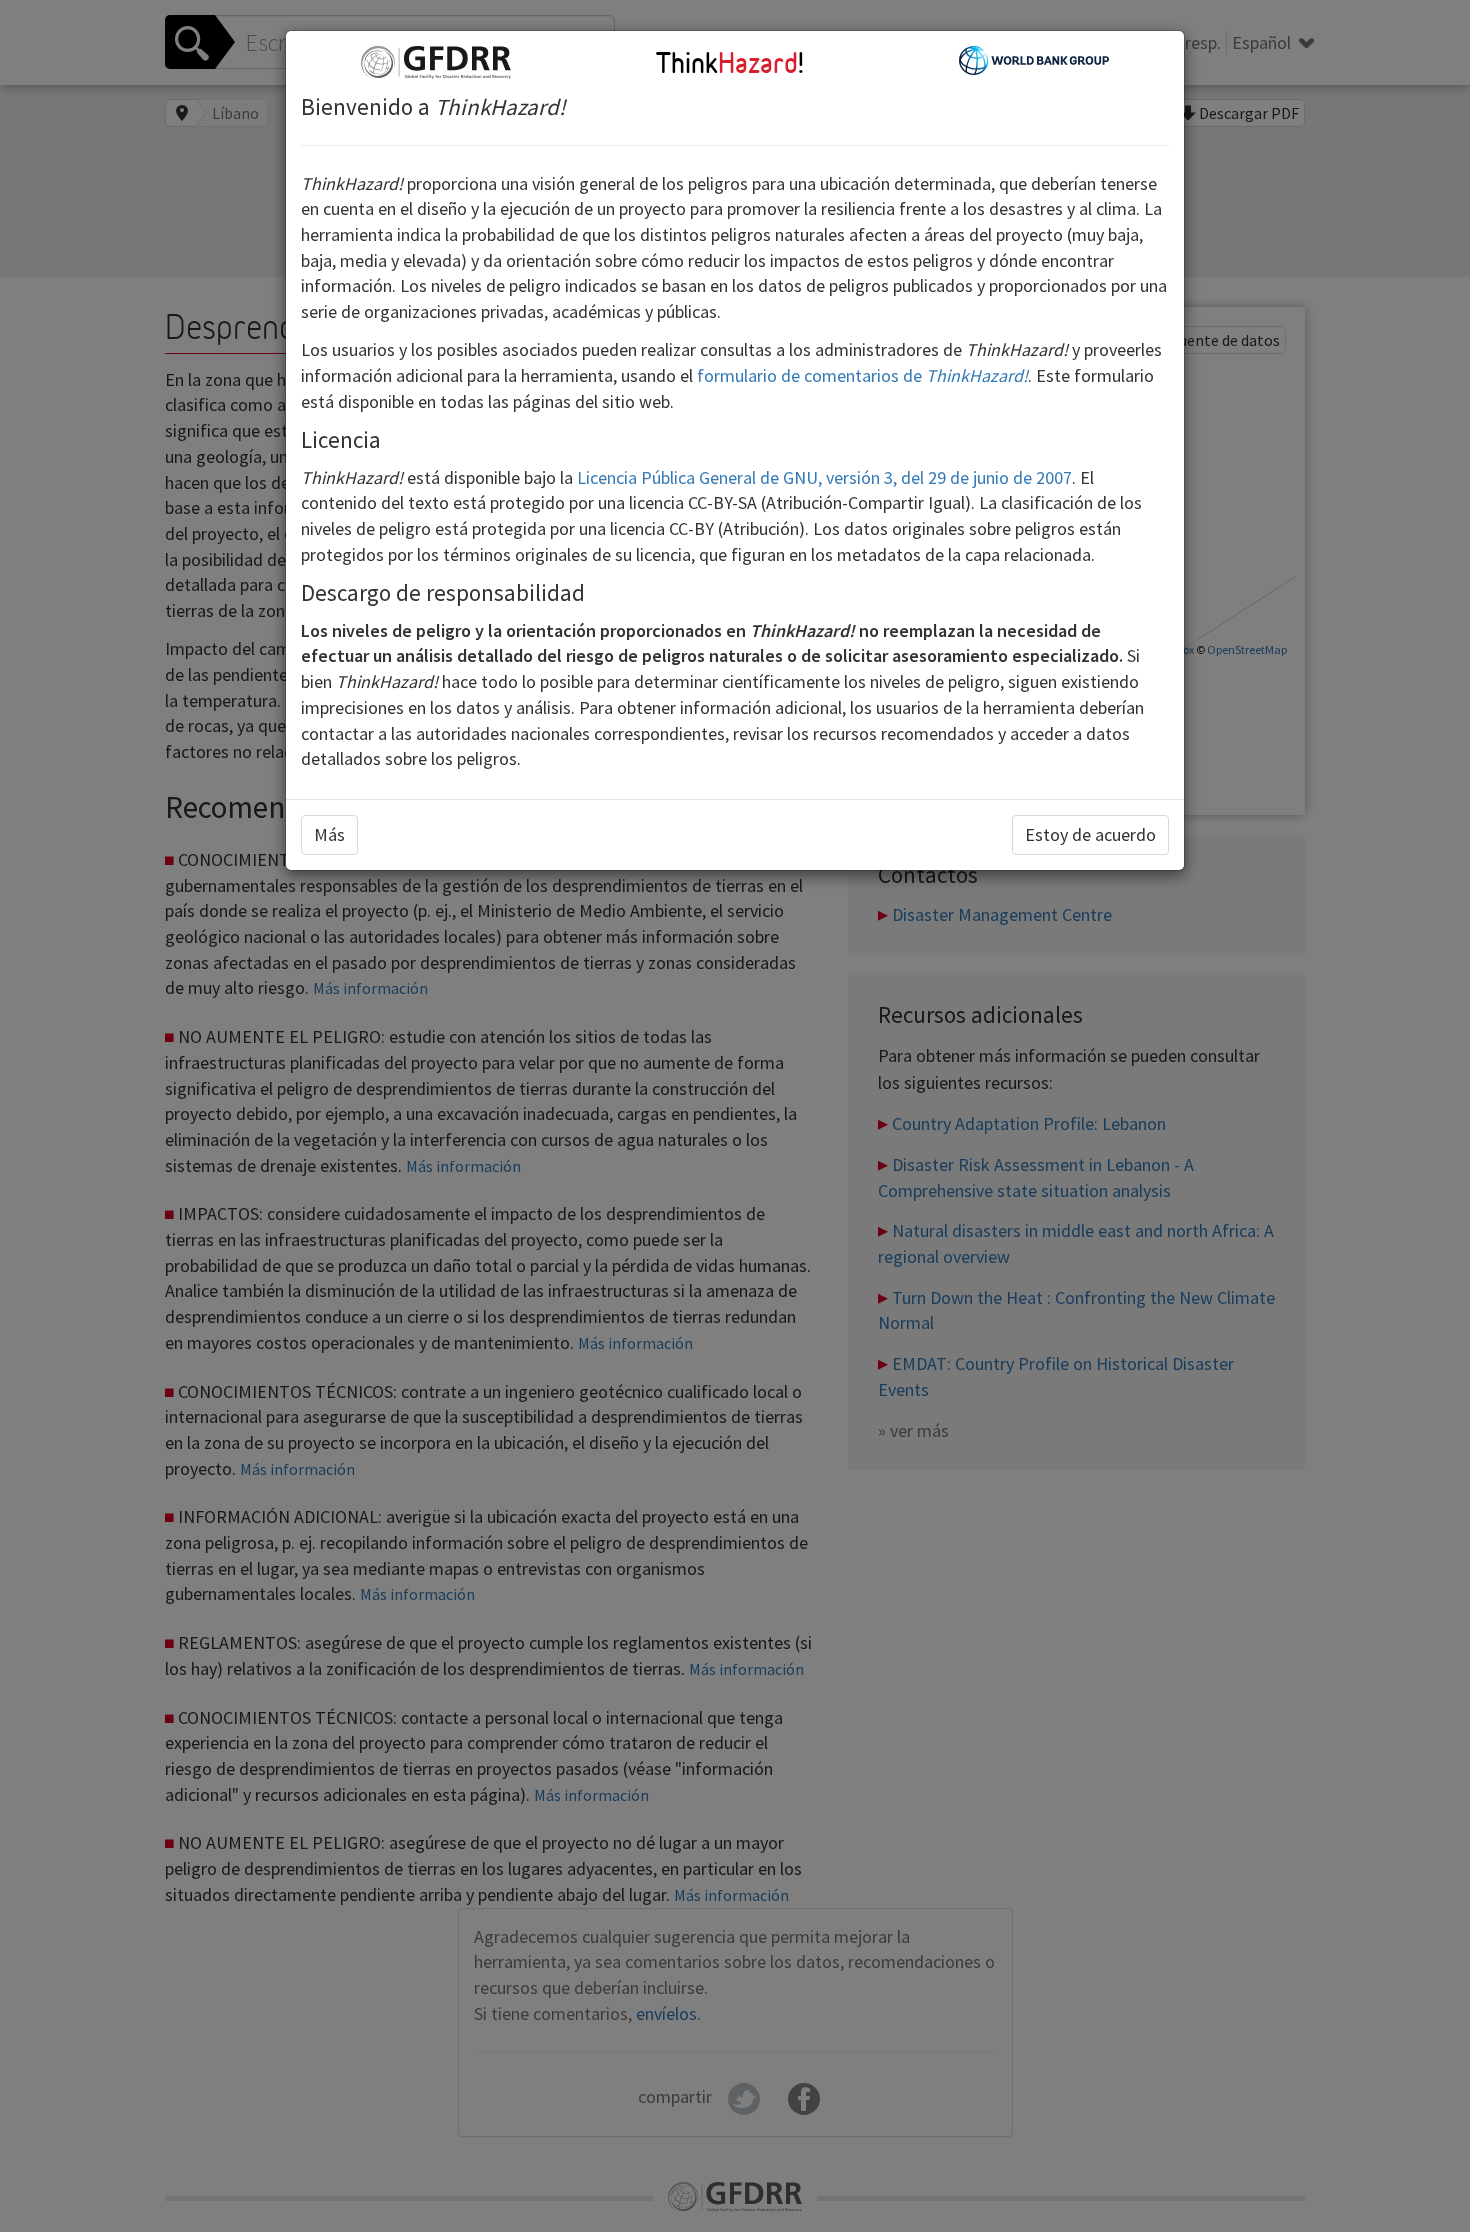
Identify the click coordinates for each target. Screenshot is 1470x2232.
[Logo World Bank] (1034, 58)
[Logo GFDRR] (436, 60)
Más (329, 834)
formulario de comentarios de (862, 375)
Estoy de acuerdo (1090, 834)
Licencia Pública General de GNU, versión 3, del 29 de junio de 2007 (824, 477)
